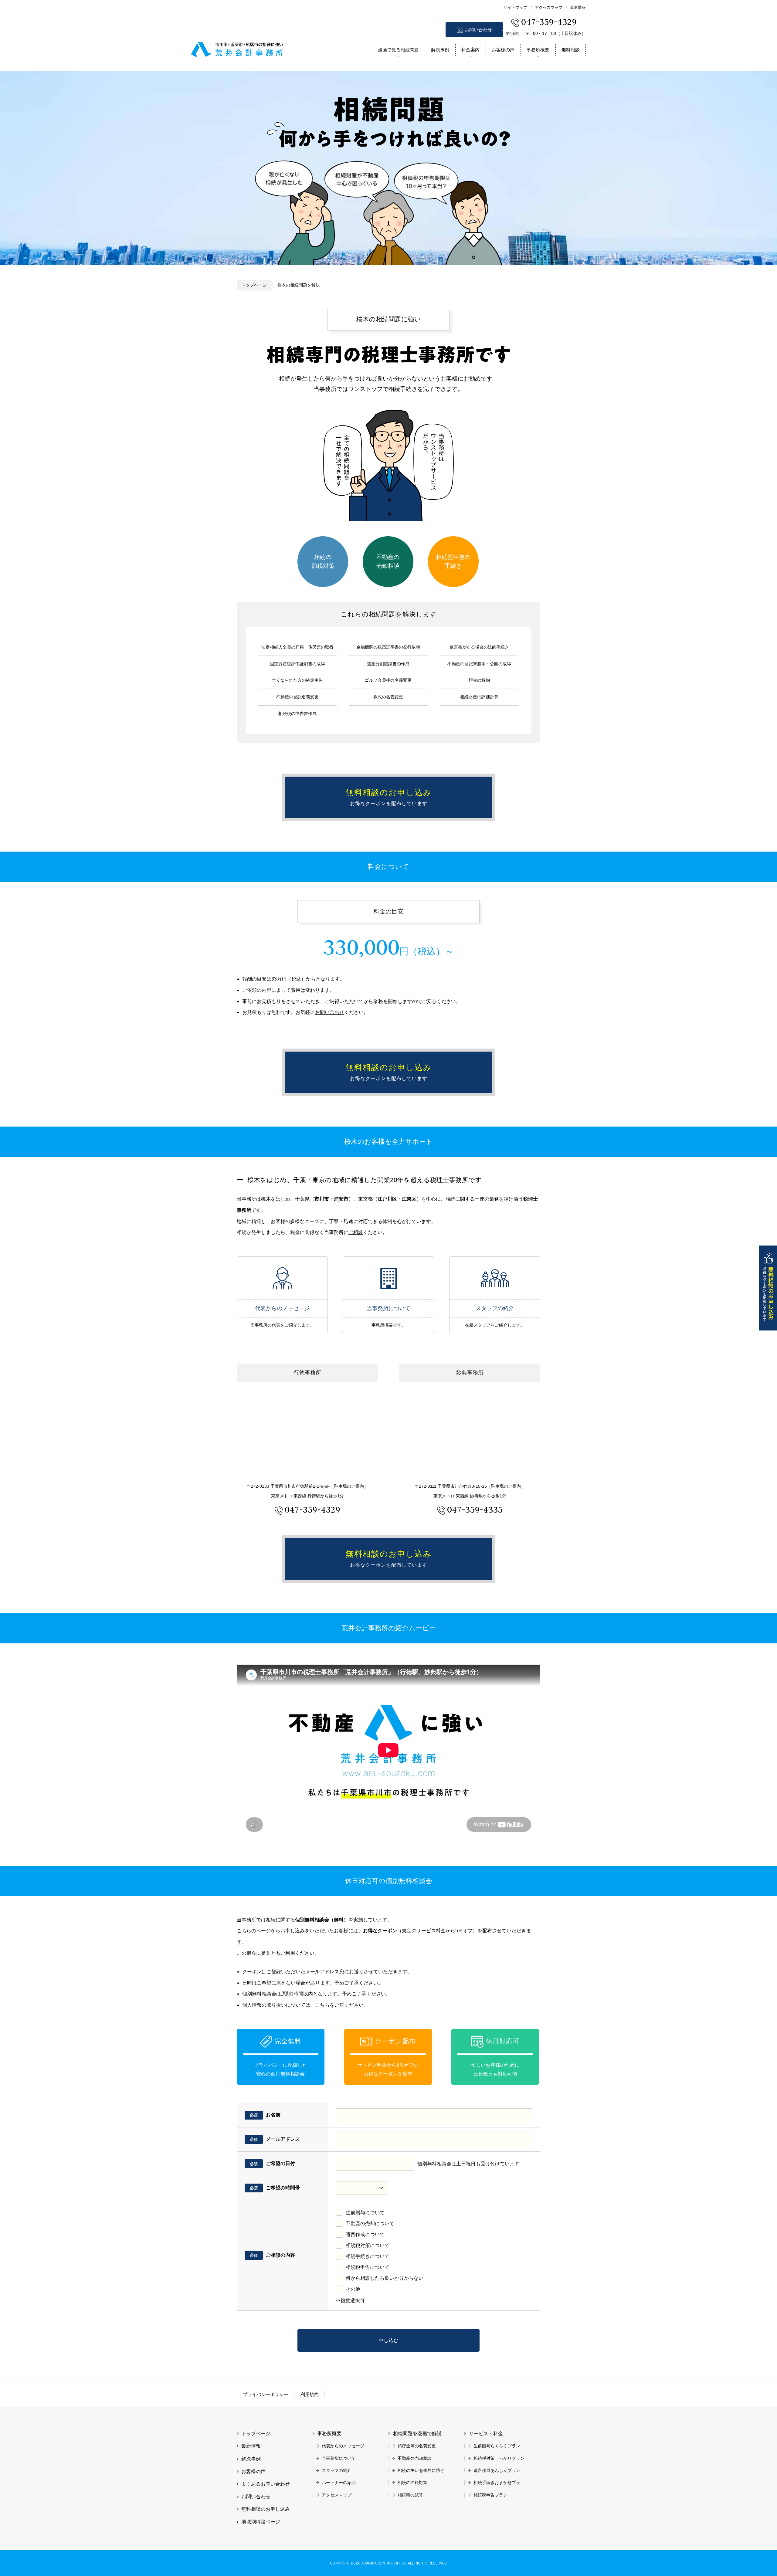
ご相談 (356, 1232)
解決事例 (440, 50)
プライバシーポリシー (266, 2394)
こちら (322, 2005)
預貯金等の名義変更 (417, 2446)
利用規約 (310, 2394)
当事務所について (388, 1278)
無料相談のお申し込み (768, 1288)
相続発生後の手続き (453, 561)
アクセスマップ (549, 7)
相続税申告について (368, 2267)
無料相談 (571, 50)
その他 (353, 2289)
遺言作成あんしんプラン (497, 2470)
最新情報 (578, 7)
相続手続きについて (368, 2256)
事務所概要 (538, 50)
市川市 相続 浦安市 (237, 48)
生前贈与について (365, 2213)
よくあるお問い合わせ (266, 2484)
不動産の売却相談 (388, 561)
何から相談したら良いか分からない (385, 2278)
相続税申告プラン (490, 2495)
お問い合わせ (478, 30)
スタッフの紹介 (495, 1278)
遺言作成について (365, 2234)
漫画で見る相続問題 (398, 50)
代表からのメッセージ (282, 1278)
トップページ (254, 285)
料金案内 (470, 50)
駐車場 (349, 1486)
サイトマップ (515, 7)
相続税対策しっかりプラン (499, 2458)
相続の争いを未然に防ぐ (421, 2470)
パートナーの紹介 (339, 2483)
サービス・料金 (486, 2434)
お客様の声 (503, 50)
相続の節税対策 (323, 561)
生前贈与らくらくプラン (497, 2446)
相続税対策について (368, 2245)
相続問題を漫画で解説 (417, 2434)
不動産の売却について (370, 2223)
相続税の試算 (410, 2495)
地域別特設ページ (261, 2522)
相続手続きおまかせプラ (497, 2483)
